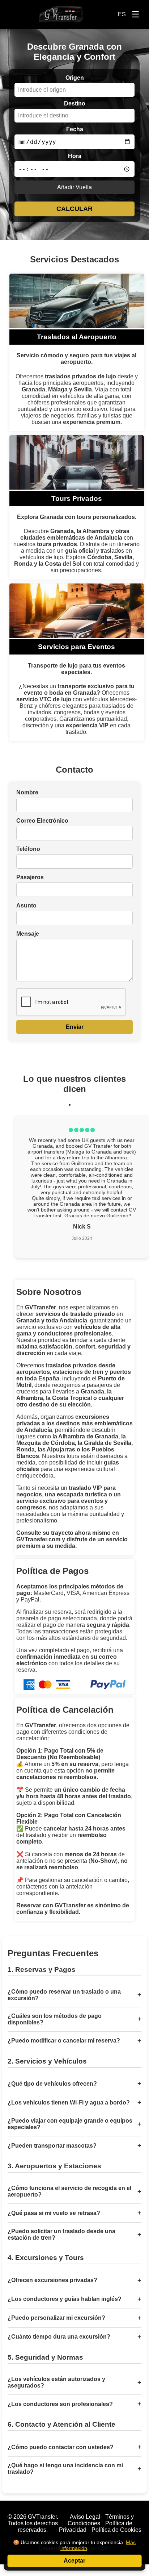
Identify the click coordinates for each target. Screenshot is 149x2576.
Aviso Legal (85, 2517)
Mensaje (28, 934)
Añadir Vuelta (74, 187)
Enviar (75, 1027)
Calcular (74, 209)
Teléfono (28, 849)
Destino (75, 103)
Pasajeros (30, 877)
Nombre (27, 792)
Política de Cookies (116, 2530)
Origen (75, 78)
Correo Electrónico (42, 821)
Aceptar (74, 2561)
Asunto (26, 905)
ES (122, 14)
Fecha (75, 129)
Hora (75, 156)
